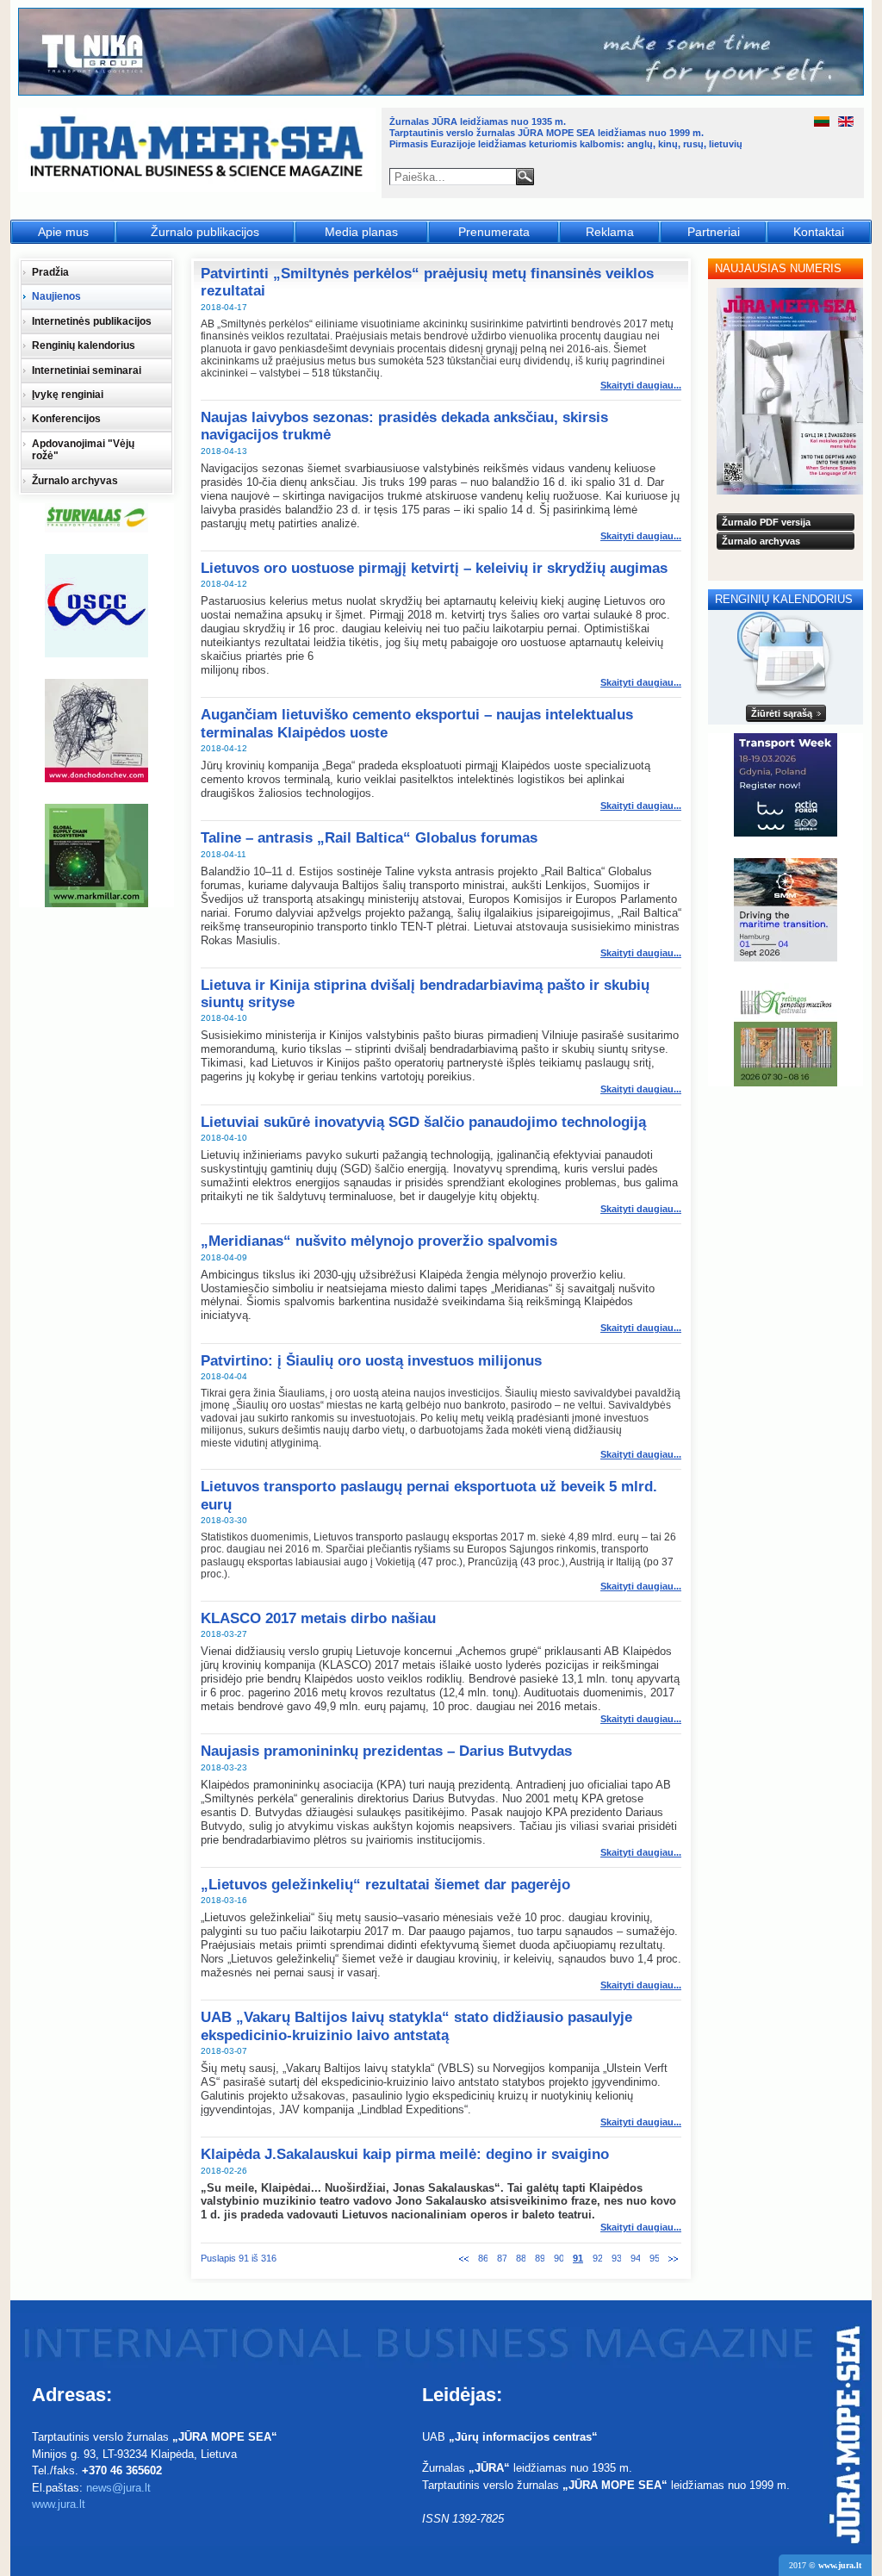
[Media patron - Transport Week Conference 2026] (786, 785)
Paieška (525, 177)
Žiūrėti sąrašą (782, 713)
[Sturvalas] (96, 518)
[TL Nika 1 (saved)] (442, 93)
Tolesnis (673, 2259)
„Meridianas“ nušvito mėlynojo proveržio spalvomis (379, 1241)
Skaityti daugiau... (641, 385)
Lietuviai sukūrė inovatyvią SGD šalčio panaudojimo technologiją (423, 1122)
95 (654, 2258)
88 (521, 2258)
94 (635, 2258)
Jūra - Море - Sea (199, 150)
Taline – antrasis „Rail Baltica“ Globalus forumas (369, 838)
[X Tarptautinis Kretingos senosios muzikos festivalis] (786, 1035)
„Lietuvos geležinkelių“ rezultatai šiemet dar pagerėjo (385, 1885)
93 (616, 2258)
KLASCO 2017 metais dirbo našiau (318, 1618)
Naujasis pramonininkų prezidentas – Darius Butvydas (386, 1751)
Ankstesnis (464, 2259)
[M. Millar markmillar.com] (96, 856)
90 (559, 2258)
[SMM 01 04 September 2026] (786, 910)
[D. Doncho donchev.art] (96, 731)
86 (483, 2258)
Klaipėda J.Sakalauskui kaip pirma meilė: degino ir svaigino (405, 2154)
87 (502, 2258)
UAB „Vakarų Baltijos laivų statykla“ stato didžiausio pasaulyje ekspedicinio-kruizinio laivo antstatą (416, 2026)
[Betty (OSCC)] (96, 606)
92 (597, 2258)
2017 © (825, 2565)
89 (540, 2258)
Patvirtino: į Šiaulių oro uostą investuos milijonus (371, 1361)
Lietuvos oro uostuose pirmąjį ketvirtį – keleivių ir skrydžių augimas (434, 568)
